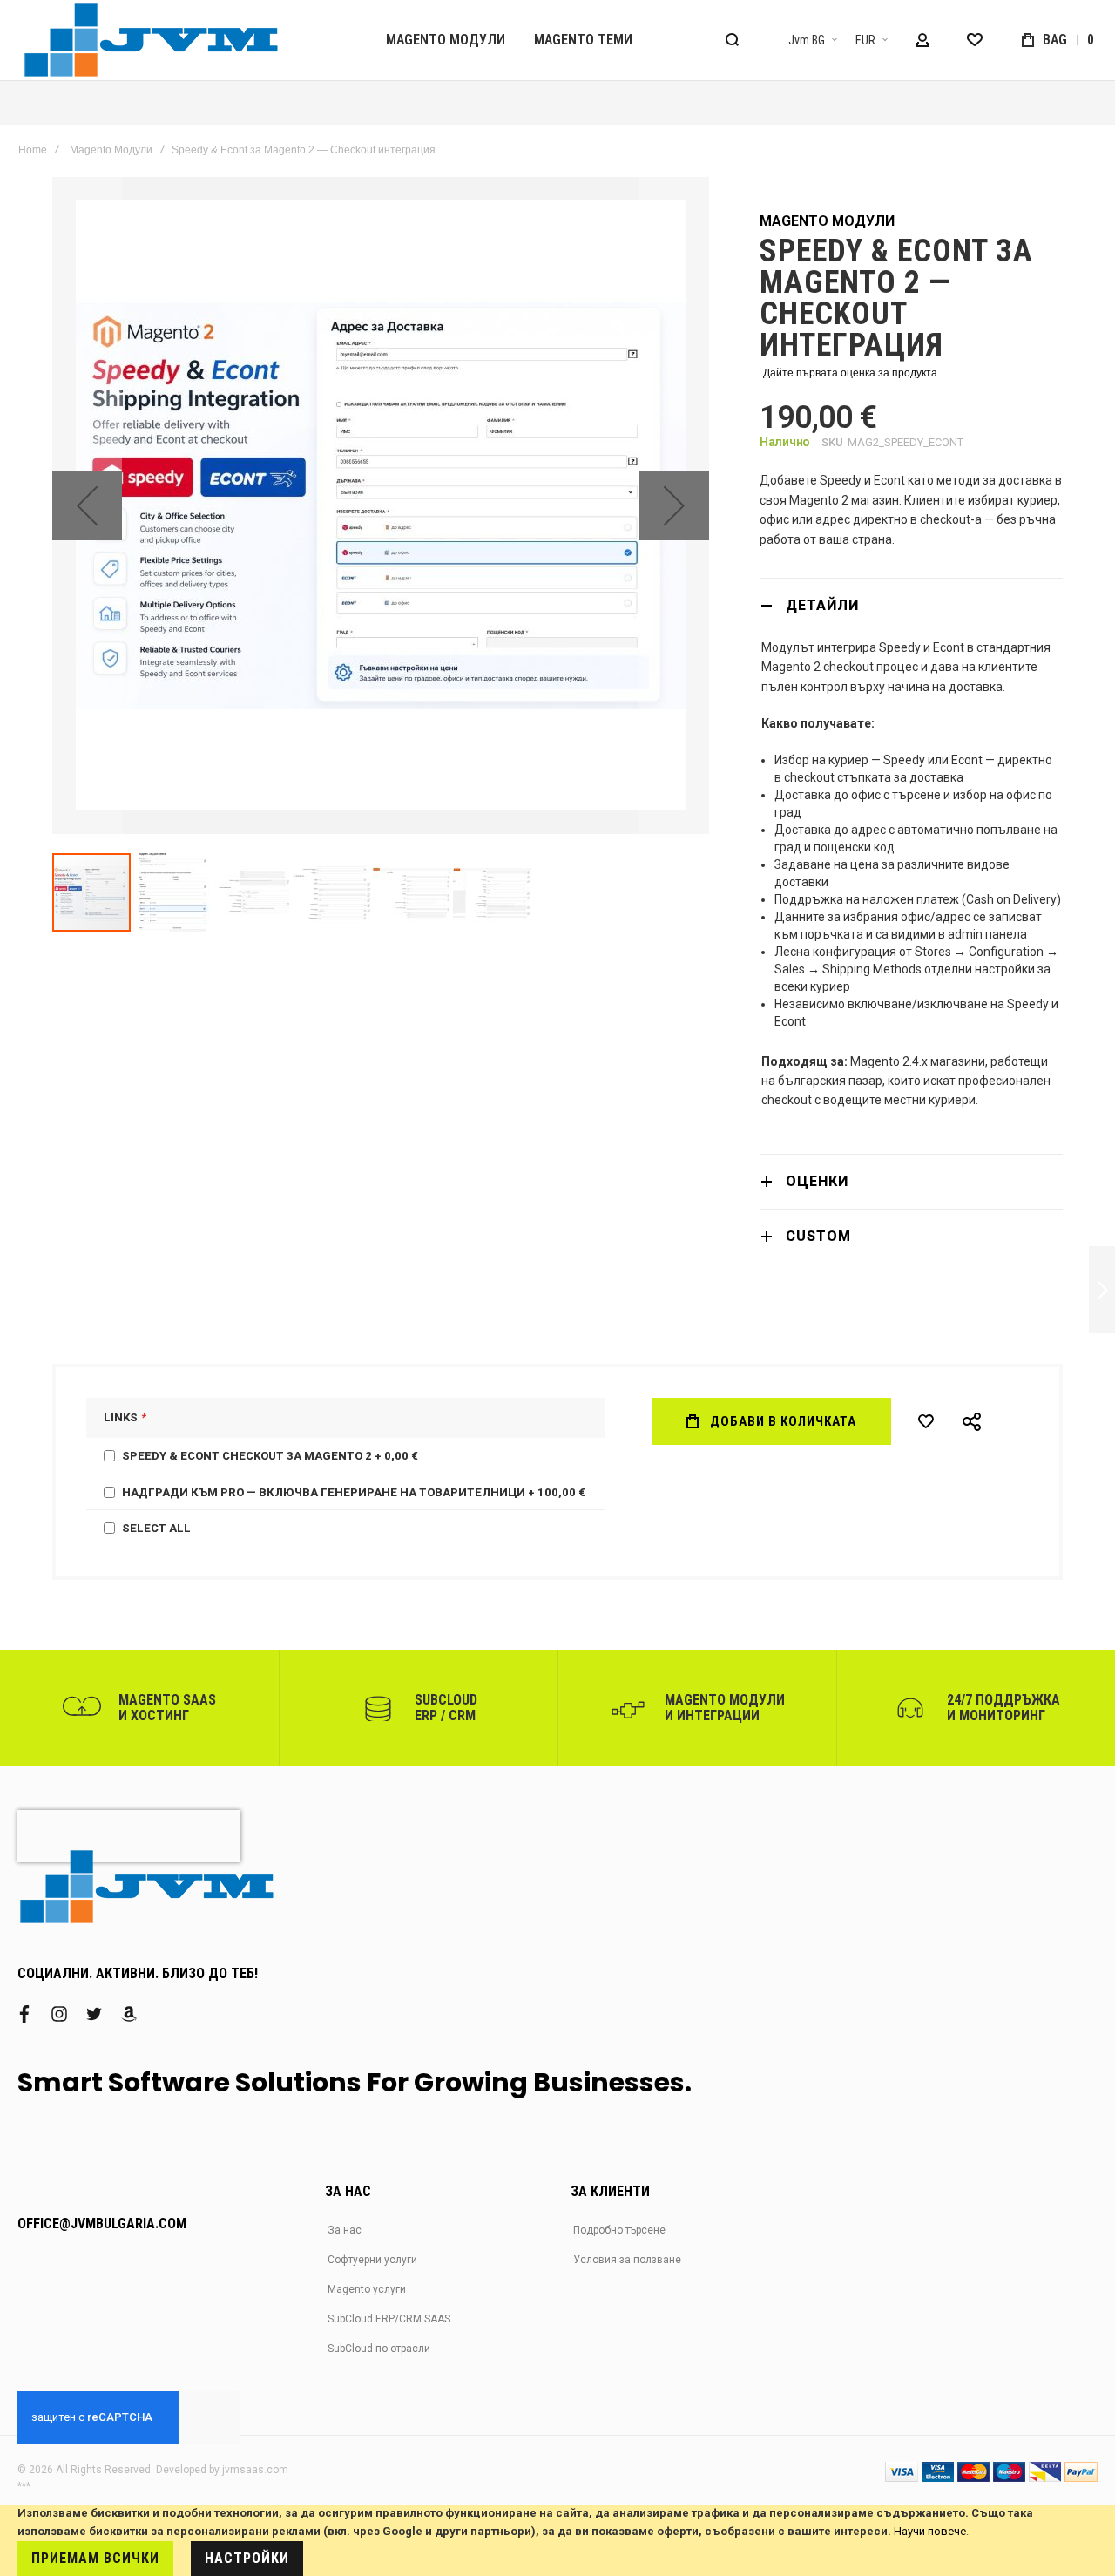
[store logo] (152, 40)
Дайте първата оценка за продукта (850, 373)
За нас (345, 2230)
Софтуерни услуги (372, 2260)
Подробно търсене (619, 2230)
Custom (818, 1236)
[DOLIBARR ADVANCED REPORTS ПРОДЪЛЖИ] (1102, 1290)
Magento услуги (367, 2289)
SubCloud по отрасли (379, 2349)
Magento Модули (111, 150)
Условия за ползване (627, 2260)
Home (33, 150)
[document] (557, 2540)
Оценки (817, 1181)
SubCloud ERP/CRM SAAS (389, 2319)
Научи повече (930, 2531)
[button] (802, 40)
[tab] (911, 605)
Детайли (822, 605)
